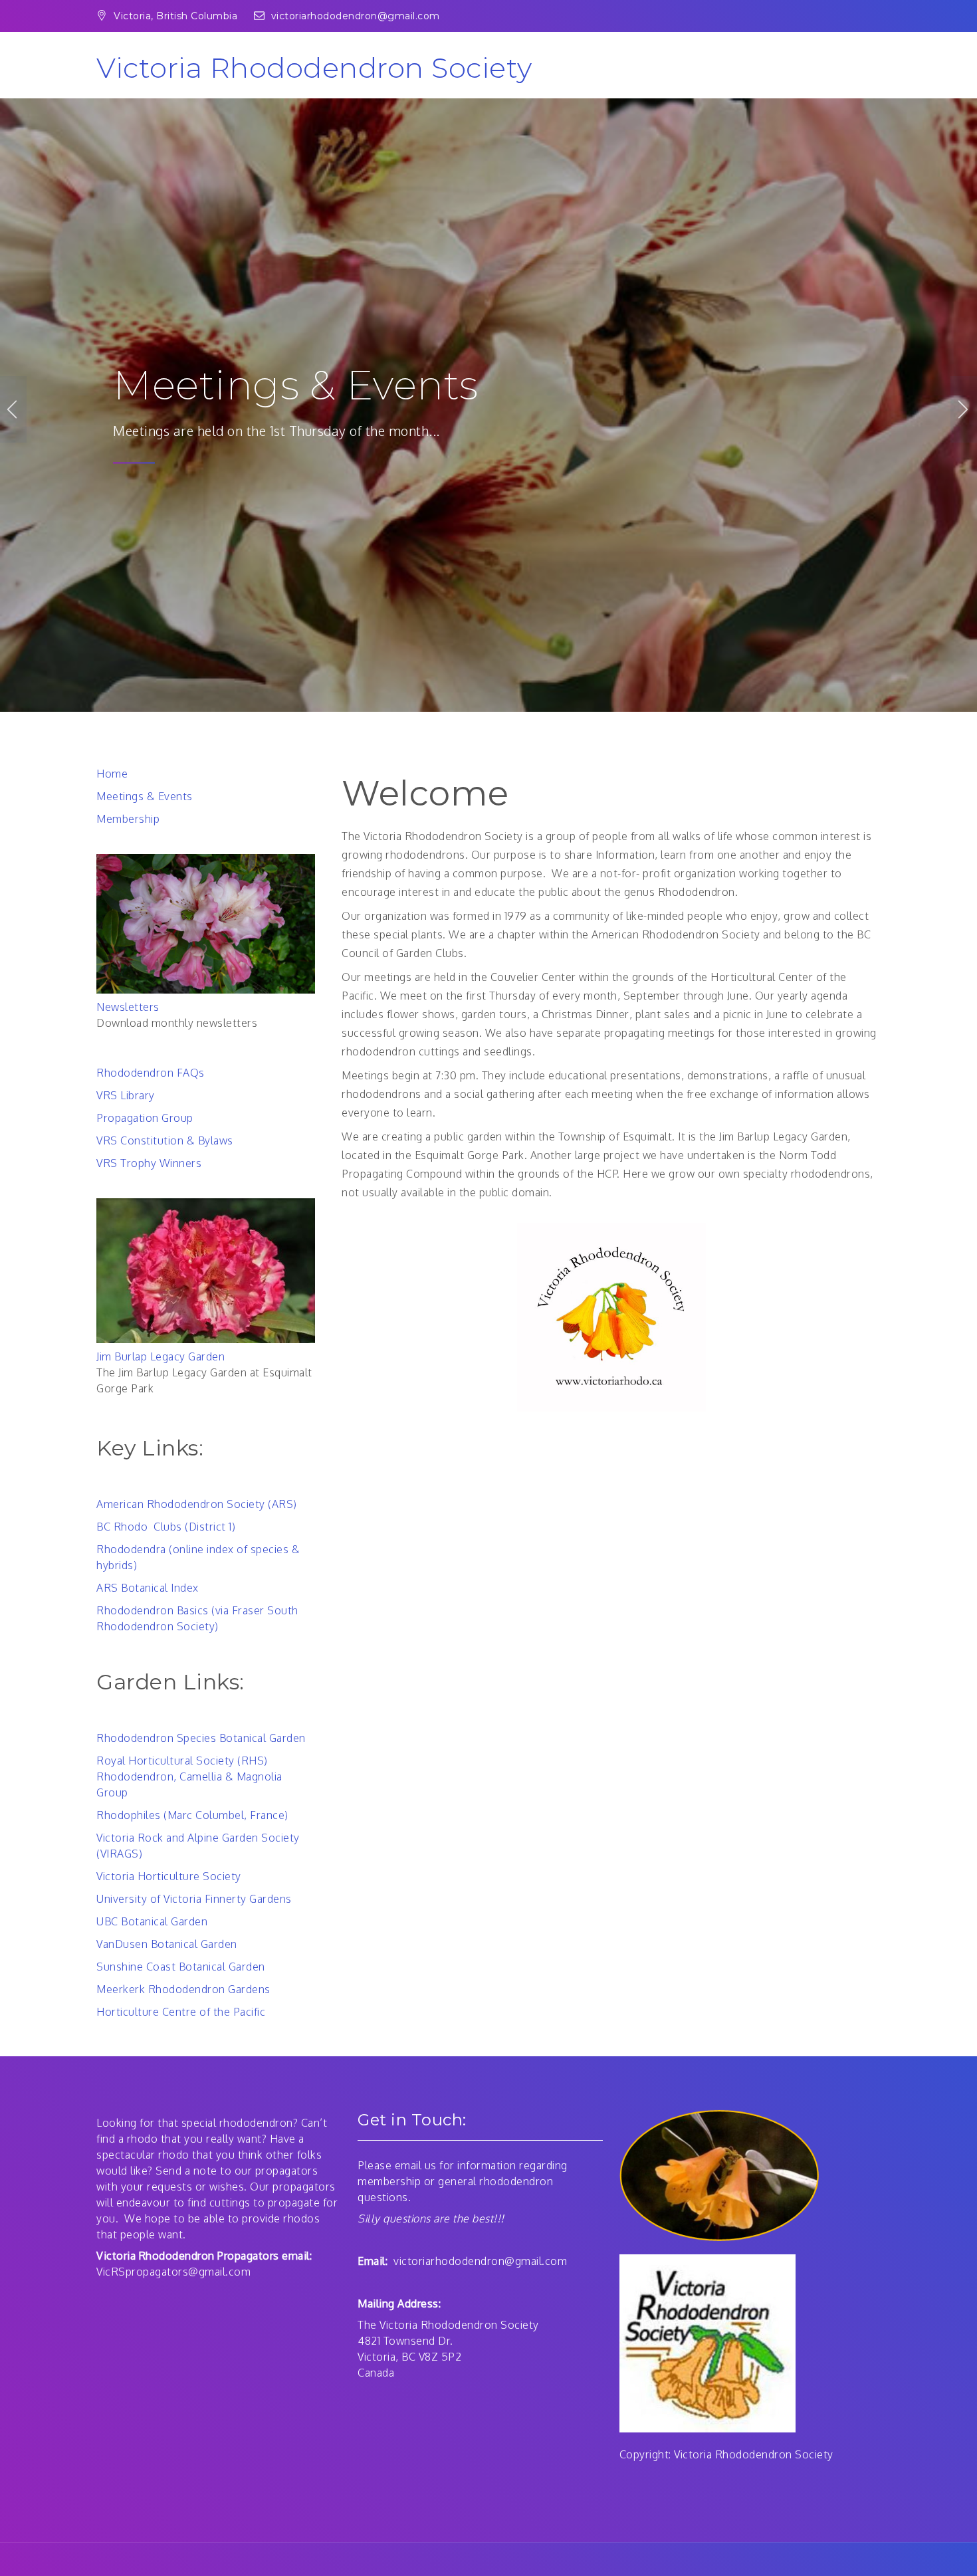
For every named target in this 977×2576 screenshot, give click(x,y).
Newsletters (230, 388)
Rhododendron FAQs (151, 1073)
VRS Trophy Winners (149, 1163)
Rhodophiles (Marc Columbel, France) (192, 1815)
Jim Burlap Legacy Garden (161, 1356)
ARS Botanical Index (148, 1588)
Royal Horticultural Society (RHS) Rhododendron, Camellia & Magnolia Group (189, 1776)
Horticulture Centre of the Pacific (181, 2012)
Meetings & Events (145, 796)
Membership (128, 819)
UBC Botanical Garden (152, 1921)
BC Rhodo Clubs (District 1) (166, 1527)
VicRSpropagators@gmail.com (173, 2272)
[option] (489, 409)
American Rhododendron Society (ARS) (197, 1504)
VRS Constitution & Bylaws (165, 1140)
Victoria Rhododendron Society (314, 68)
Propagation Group (145, 1118)
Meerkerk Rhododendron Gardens (183, 1989)
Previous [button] (13, 409)
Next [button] (964, 409)
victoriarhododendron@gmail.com (356, 16)
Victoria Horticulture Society (169, 1876)
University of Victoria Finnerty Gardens (194, 1899)
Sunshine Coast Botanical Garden (181, 1967)
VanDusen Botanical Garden (167, 1944)
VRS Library (126, 1095)
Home (112, 774)
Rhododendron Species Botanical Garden (201, 1738)
